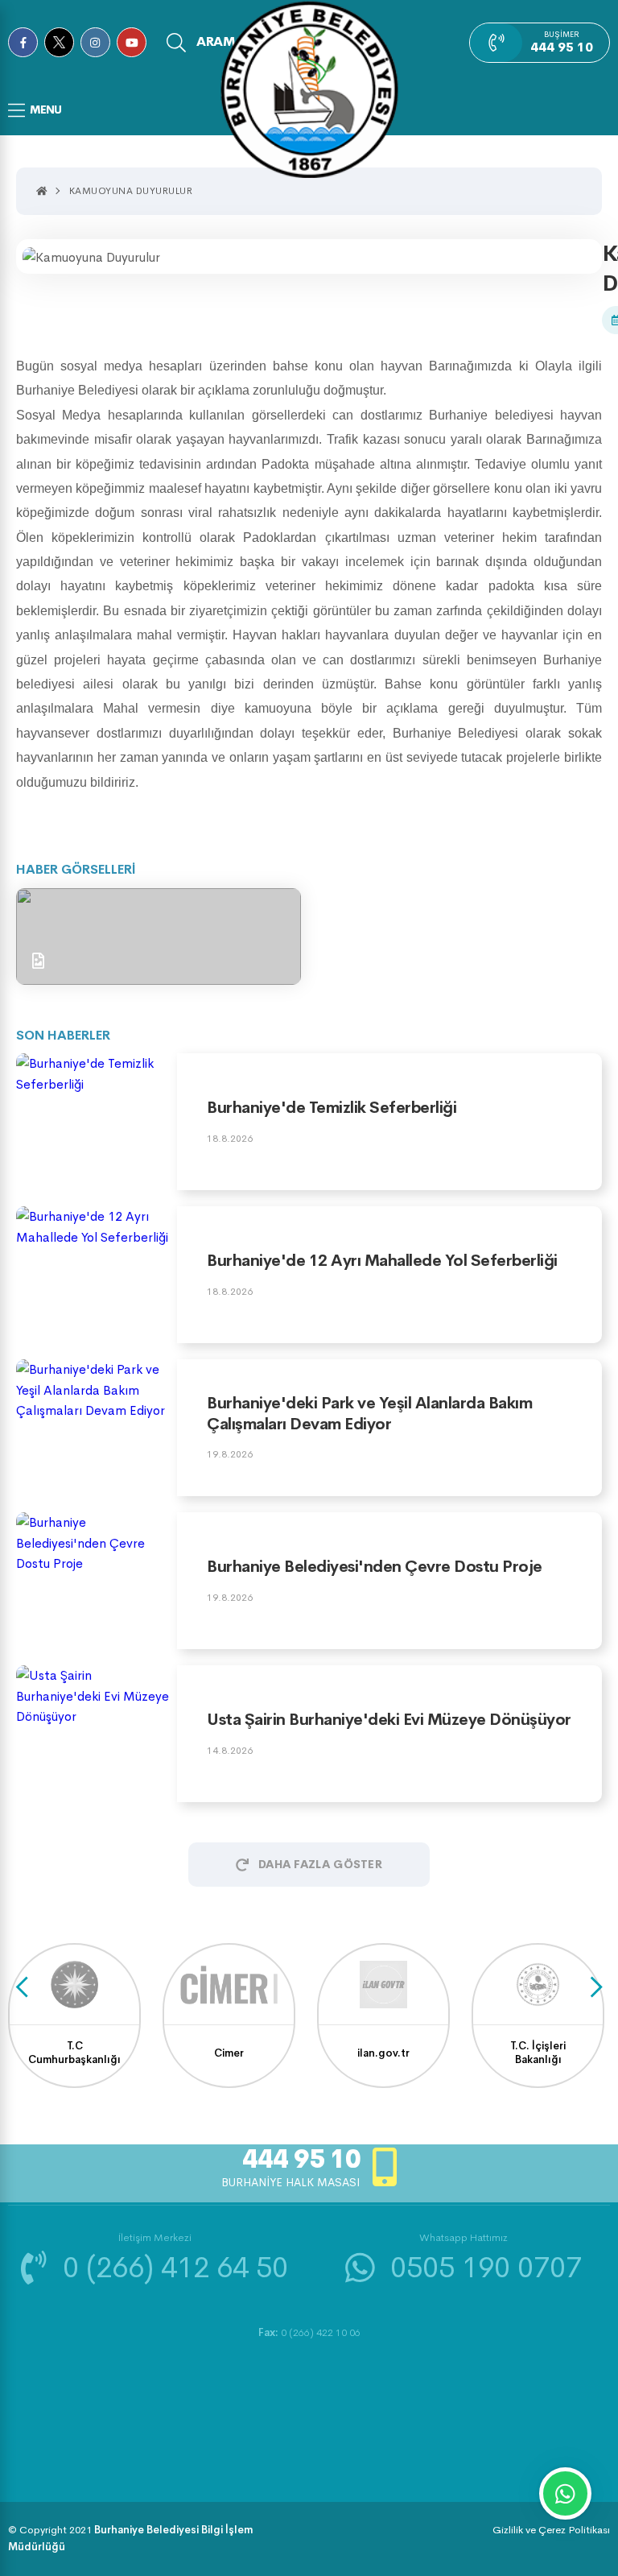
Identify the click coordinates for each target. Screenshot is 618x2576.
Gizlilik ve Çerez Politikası (551, 2530)
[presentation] (22, 1987)
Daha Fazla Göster (320, 1864)
